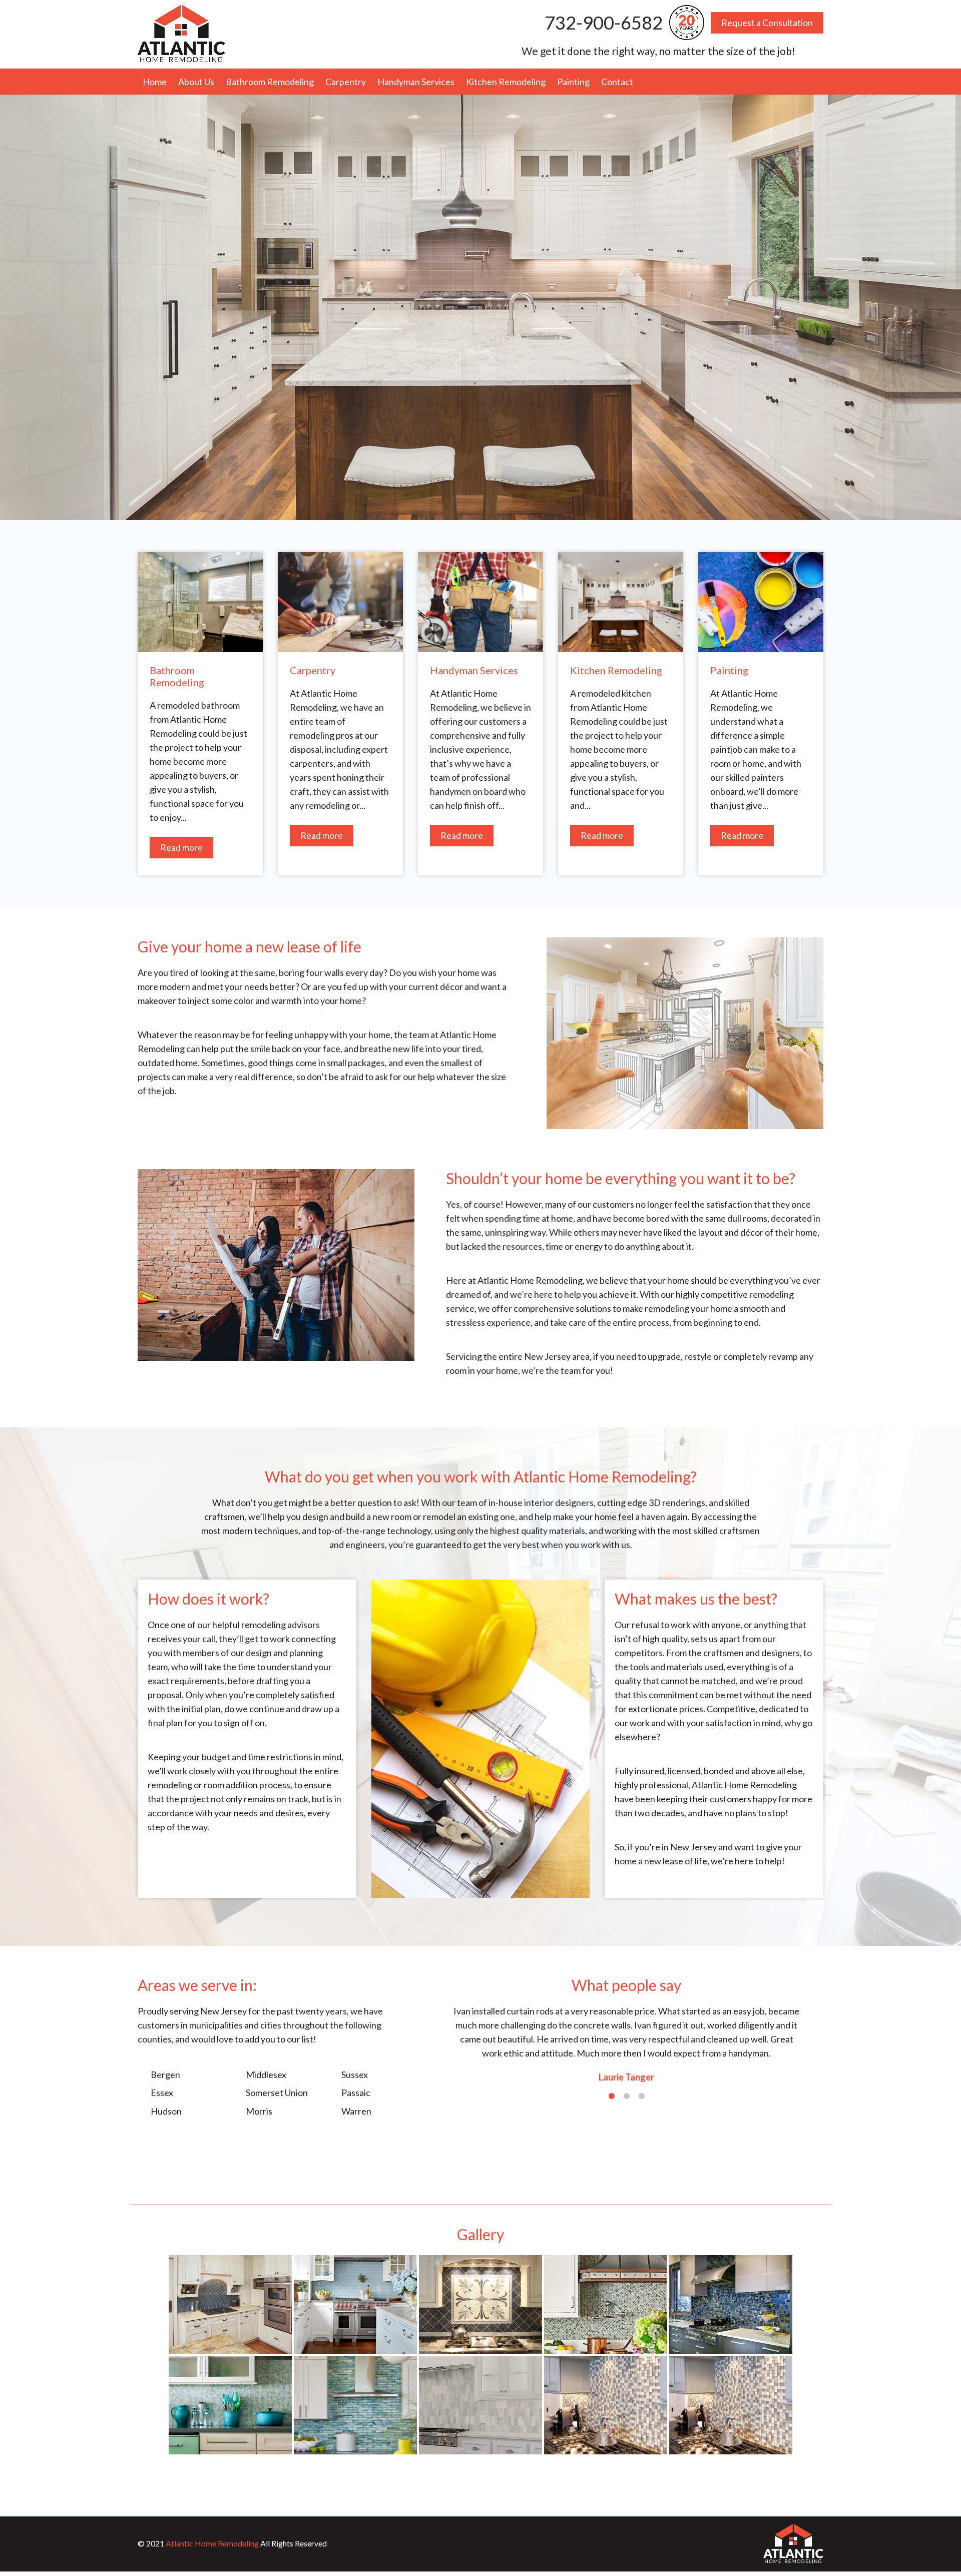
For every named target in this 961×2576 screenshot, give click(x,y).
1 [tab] (612, 2097)
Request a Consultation (767, 23)
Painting (573, 82)
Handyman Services (416, 82)
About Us (196, 82)
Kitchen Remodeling (506, 82)
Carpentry (346, 82)
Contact (617, 82)
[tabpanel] (626, 2044)
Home (155, 82)
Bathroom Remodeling (270, 82)
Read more (181, 847)
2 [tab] (627, 2097)
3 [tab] (642, 2097)
